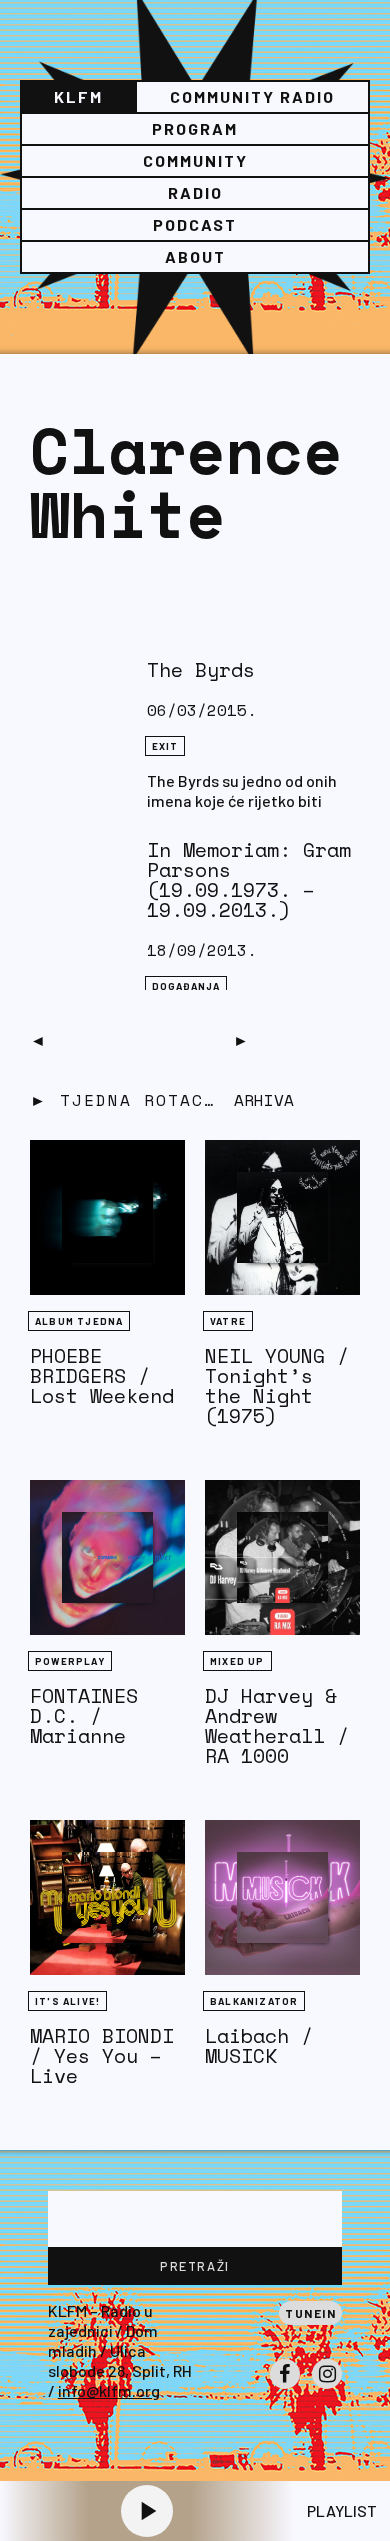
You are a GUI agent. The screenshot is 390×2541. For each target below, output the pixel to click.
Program (195, 128)
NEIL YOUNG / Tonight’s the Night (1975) (277, 1385)
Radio (195, 192)
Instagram (327, 2388)
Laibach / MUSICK (259, 2045)
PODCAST (195, 224)
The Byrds (201, 669)
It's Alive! (67, 2001)
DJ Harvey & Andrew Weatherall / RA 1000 (277, 1725)
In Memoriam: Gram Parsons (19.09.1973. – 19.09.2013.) (249, 879)
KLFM (78, 96)
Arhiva (264, 1100)
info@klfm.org (109, 2390)
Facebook (285, 2388)
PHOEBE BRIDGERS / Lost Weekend (102, 1375)
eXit (165, 746)
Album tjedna (79, 1321)
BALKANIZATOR (254, 2001)
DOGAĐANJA (186, 986)
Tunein (310, 2313)
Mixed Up (237, 1661)
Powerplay (70, 1661)
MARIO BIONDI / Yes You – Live (102, 2055)
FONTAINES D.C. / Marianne (84, 1715)
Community (195, 160)
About (195, 256)
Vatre (228, 1321)
